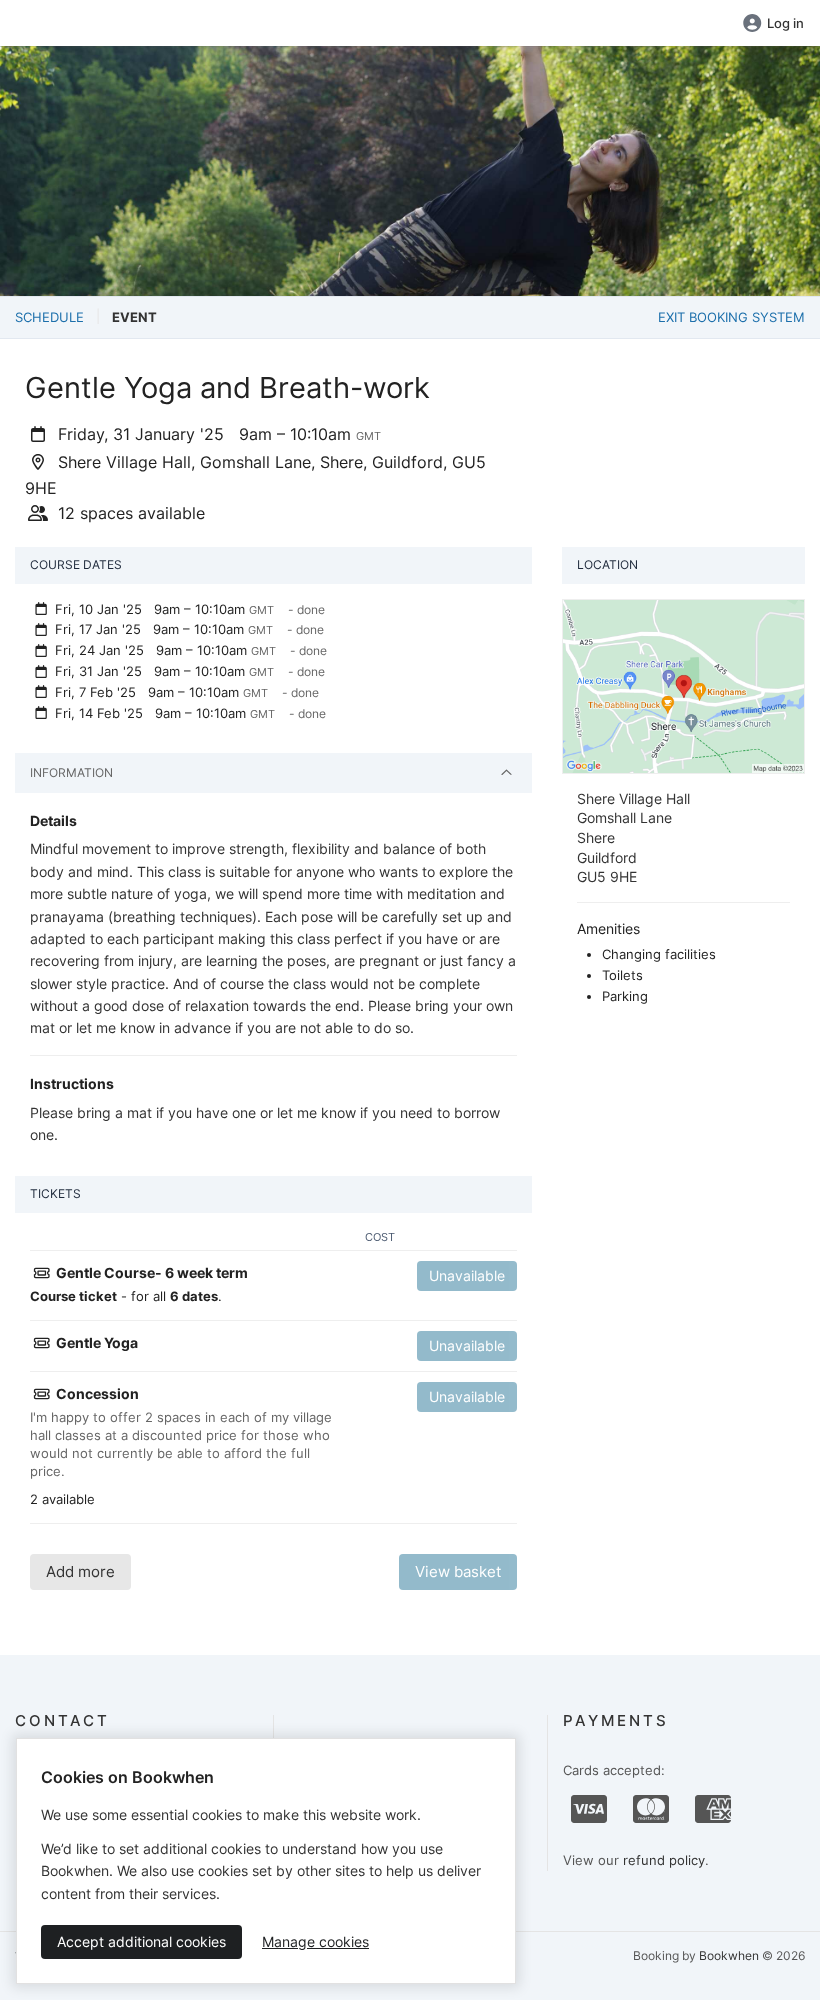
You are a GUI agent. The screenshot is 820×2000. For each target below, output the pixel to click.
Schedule (49, 317)
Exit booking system (731, 317)
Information (71, 772)
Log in (785, 23)
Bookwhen (729, 1955)
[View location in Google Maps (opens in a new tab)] (683, 685)
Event (134, 317)
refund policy (664, 1860)
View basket (458, 1571)
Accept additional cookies (141, 1941)
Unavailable (467, 1275)
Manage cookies (315, 1941)
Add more (80, 1571)
